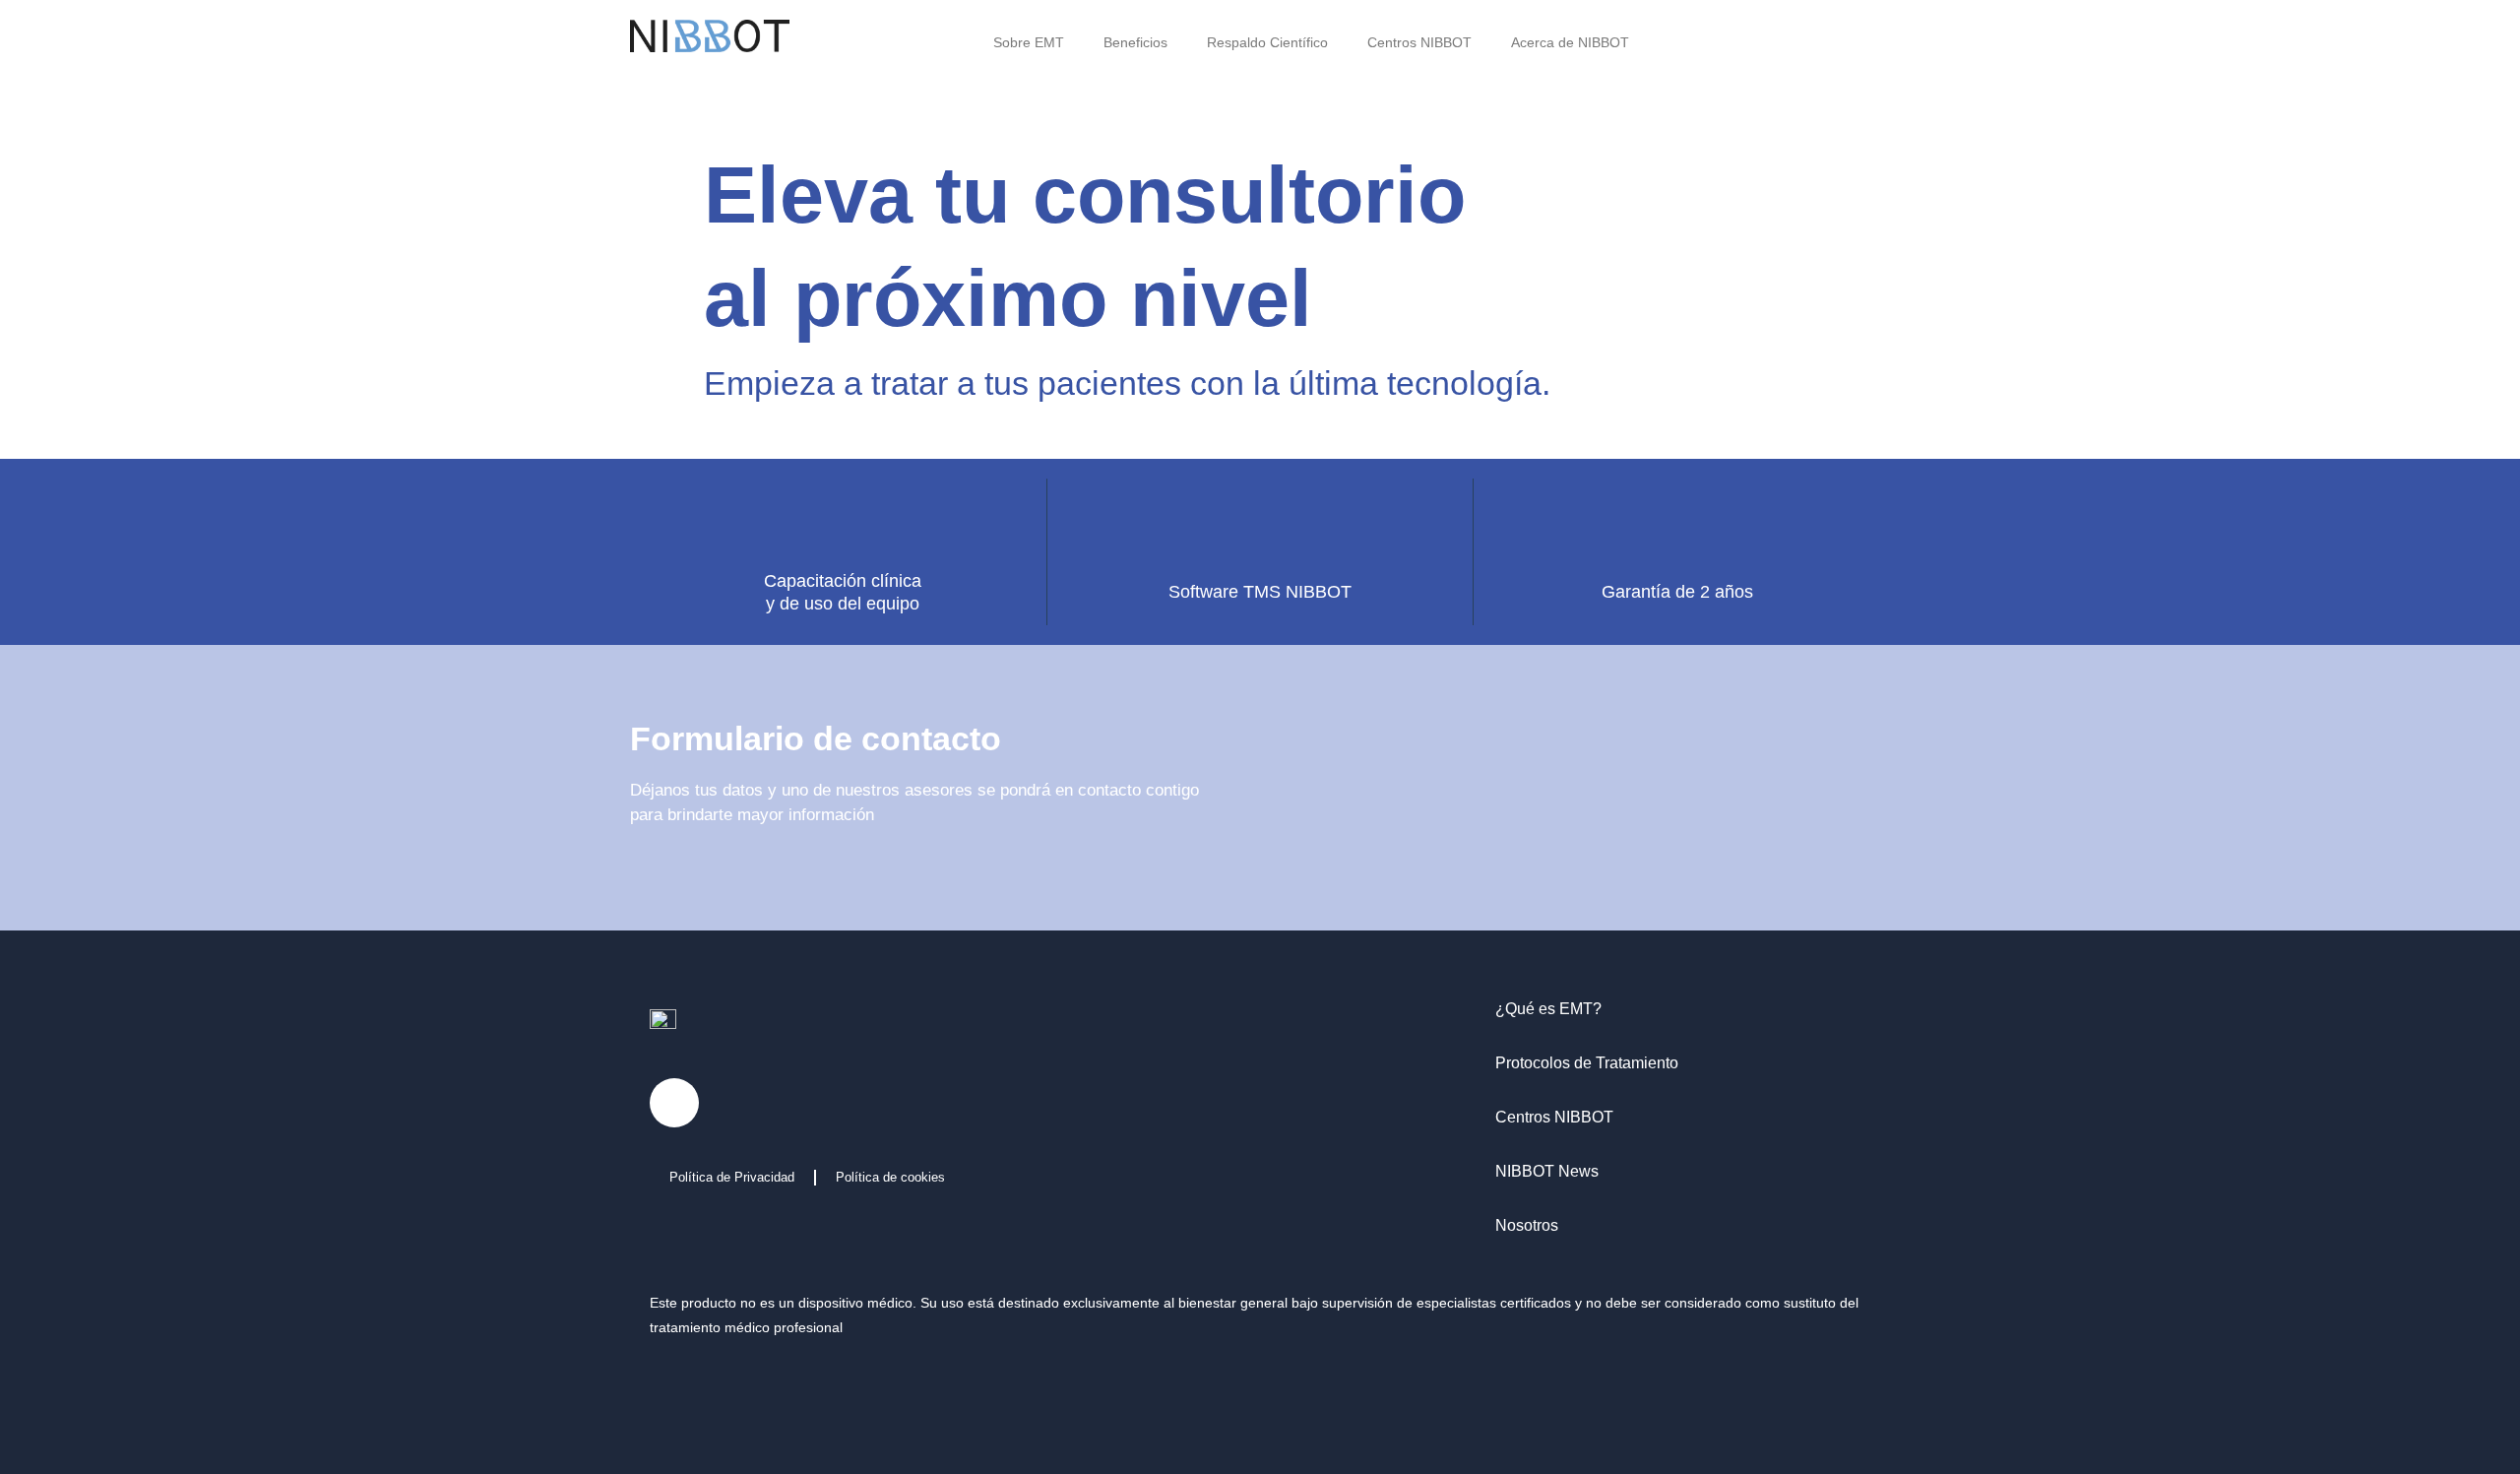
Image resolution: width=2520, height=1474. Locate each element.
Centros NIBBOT (1419, 42)
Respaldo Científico (1267, 42)
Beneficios (1135, 42)
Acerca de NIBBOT (1570, 42)
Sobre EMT (1029, 42)
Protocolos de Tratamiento (1587, 1451)
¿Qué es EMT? (1548, 1397)
